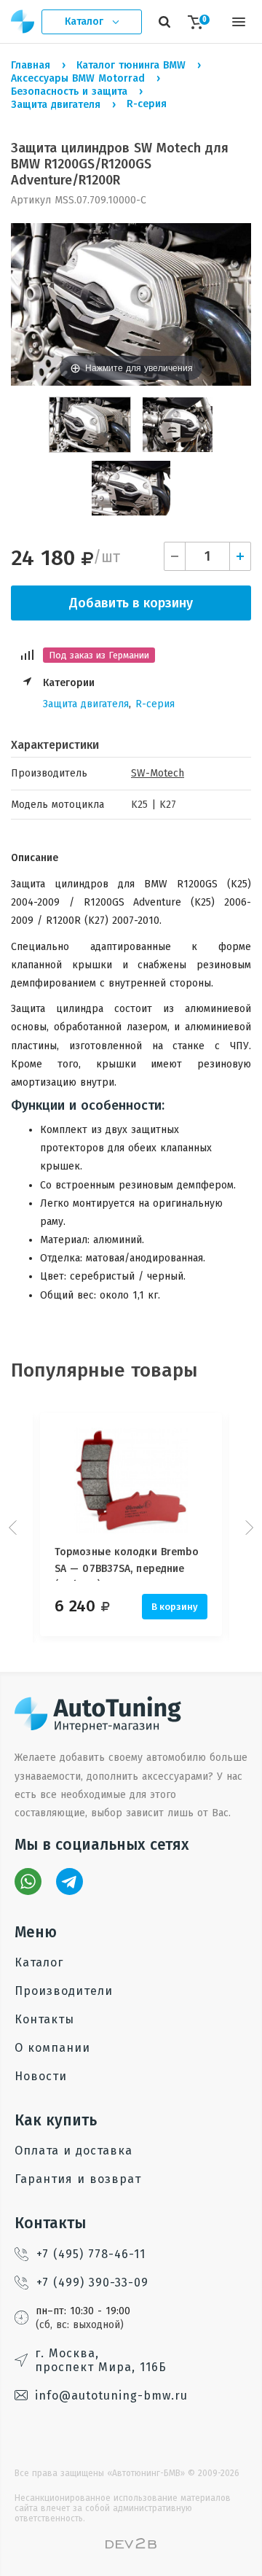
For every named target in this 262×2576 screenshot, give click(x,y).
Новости (41, 2076)
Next (247, 1528)
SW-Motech (158, 773)
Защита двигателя (86, 704)
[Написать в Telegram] (70, 1882)
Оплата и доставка (74, 2151)
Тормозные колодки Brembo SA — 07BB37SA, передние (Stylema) (127, 1563)
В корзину (175, 1607)
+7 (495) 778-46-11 (91, 2254)
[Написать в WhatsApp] (28, 1882)
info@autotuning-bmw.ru (111, 2396)
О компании (52, 2048)
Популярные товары (104, 1370)
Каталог (39, 1962)
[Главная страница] (23, 22)
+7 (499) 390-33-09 (92, 2283)
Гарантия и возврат (78, 2179)
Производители (64, 1991)
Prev (15, 1528)
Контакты (44, 2019)
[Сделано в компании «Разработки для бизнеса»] (131, 2546)
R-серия (155, 704)
